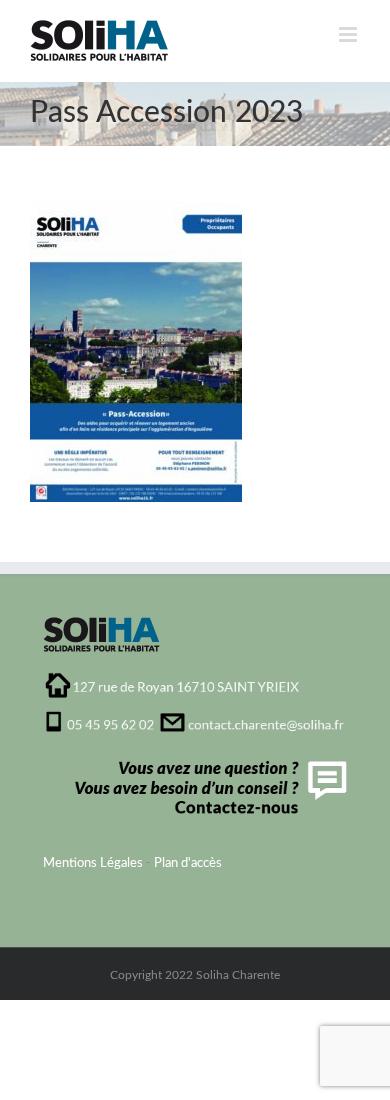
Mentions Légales (93, 863)
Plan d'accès (188, 863)
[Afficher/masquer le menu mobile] (349, 34)
